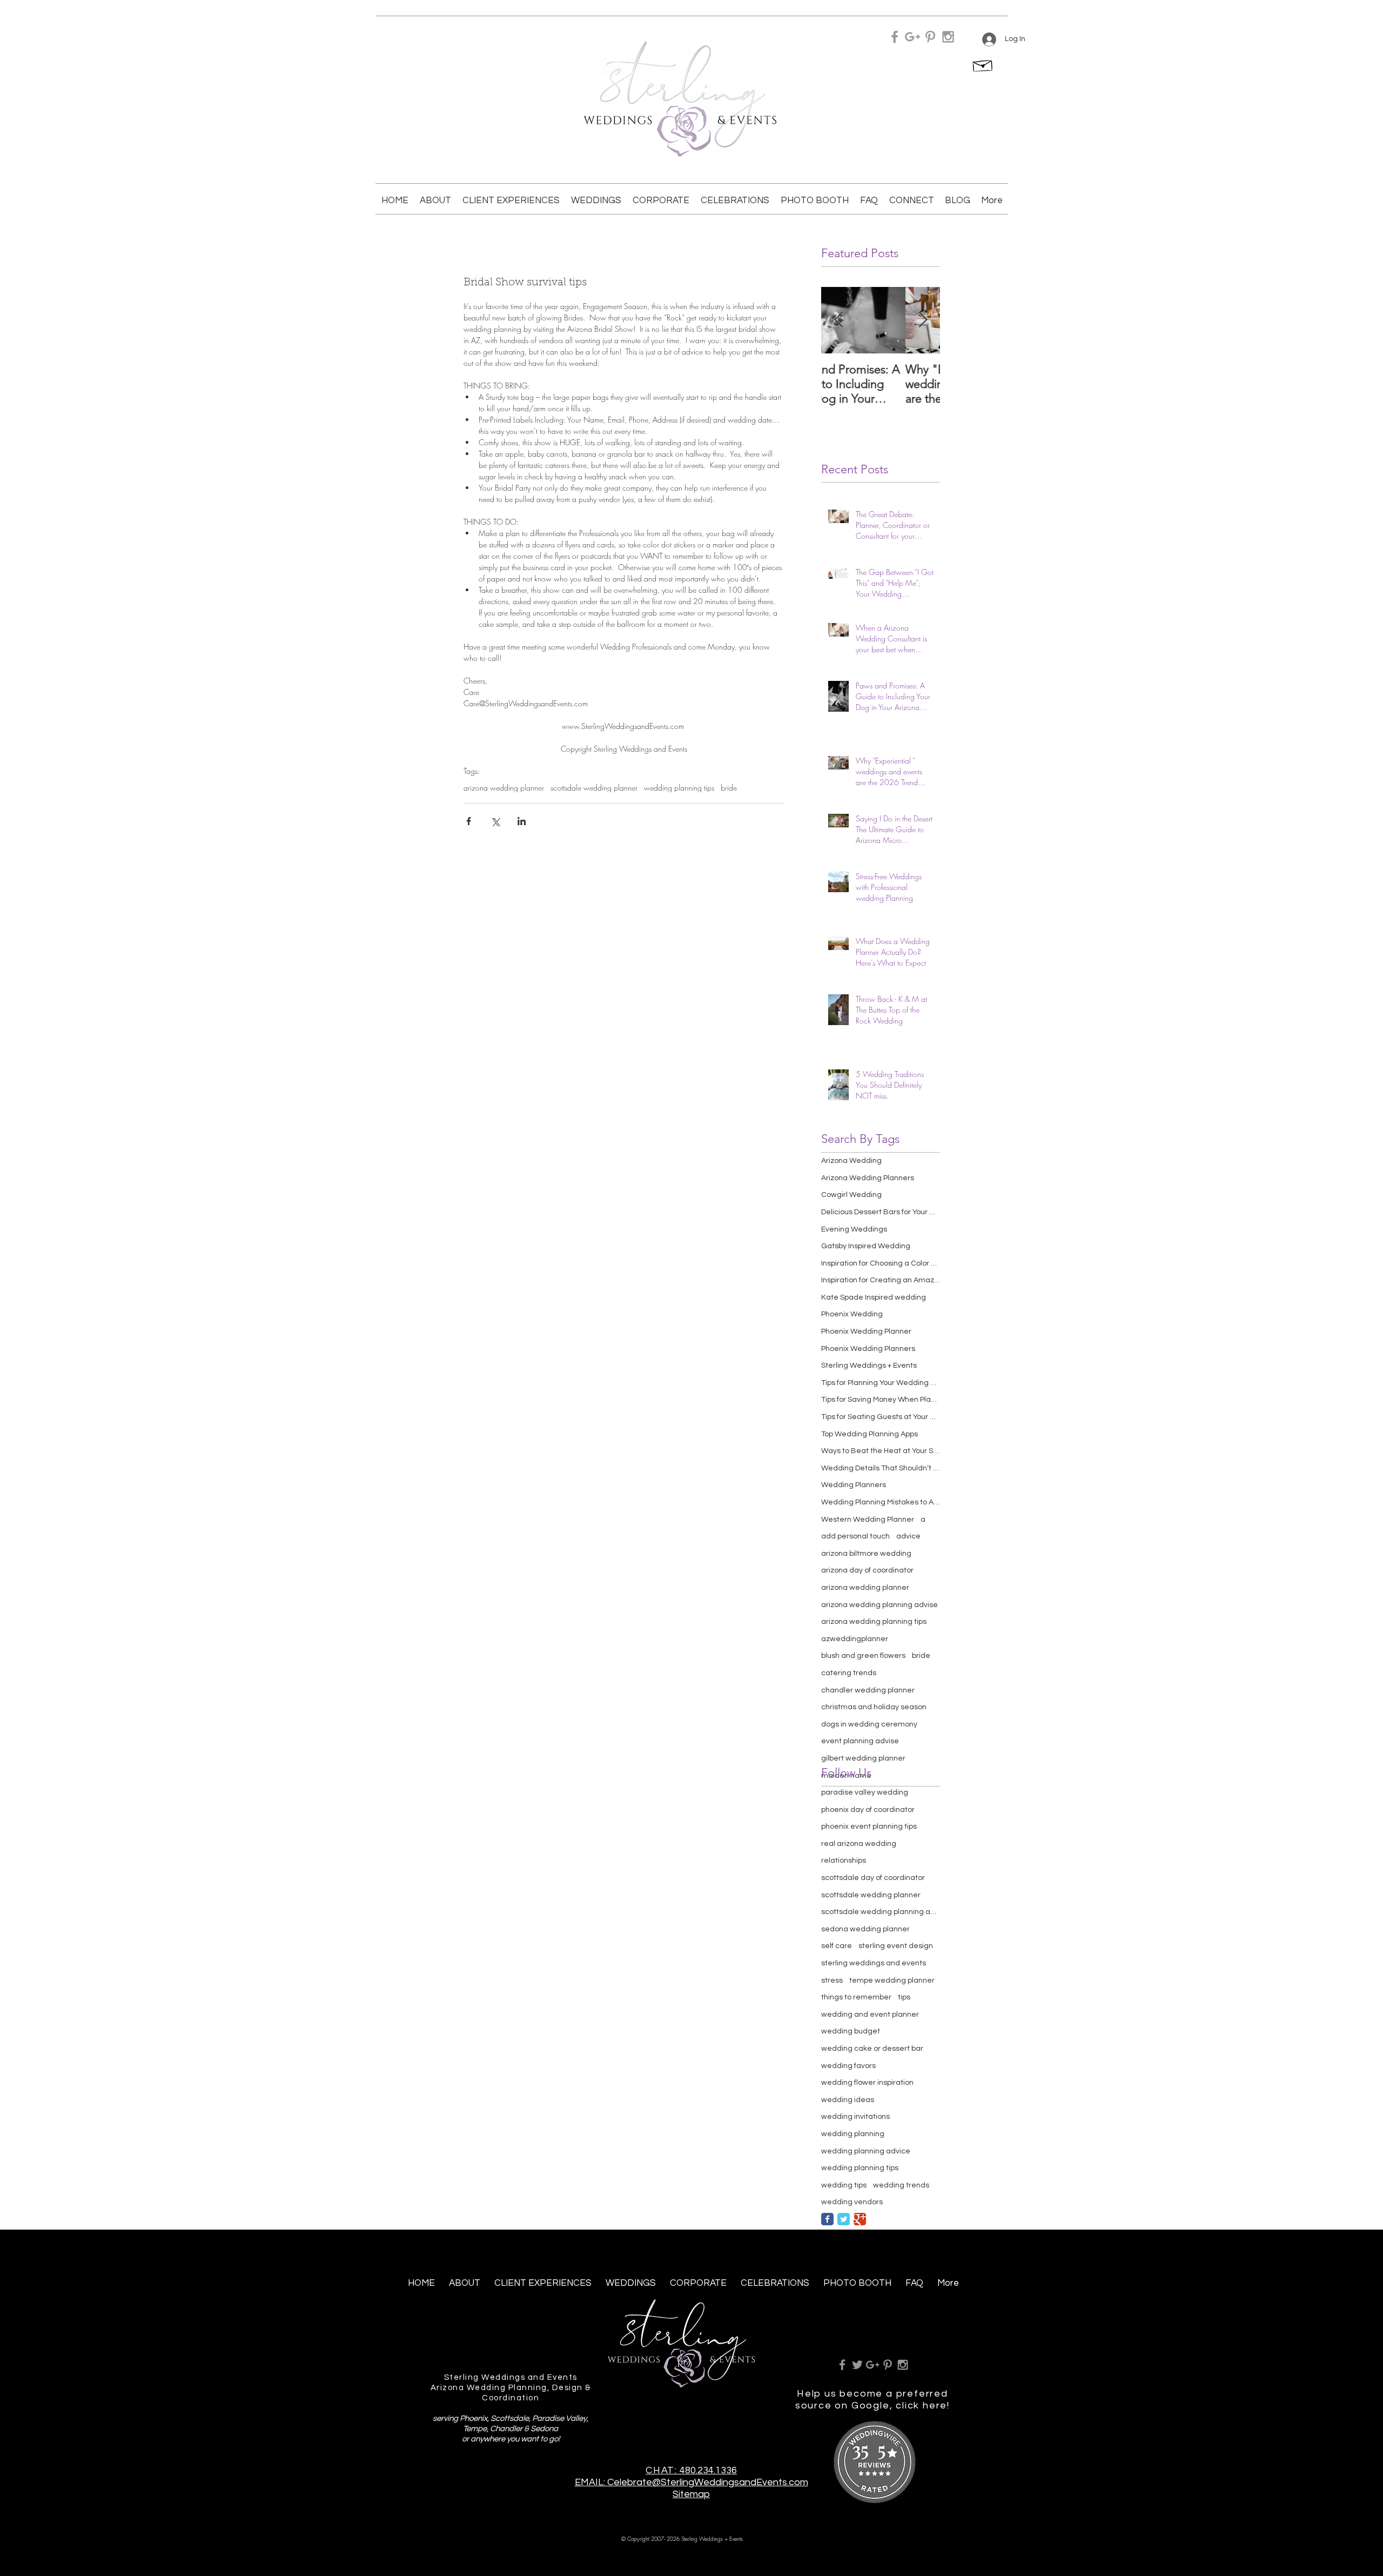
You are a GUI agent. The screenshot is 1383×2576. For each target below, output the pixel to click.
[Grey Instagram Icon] (948, 37)
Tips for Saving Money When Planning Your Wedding (881, 1400)
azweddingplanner (855, 1639)
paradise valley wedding (865, 1792)
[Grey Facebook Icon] (895, 37)
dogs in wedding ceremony (869, 1724)
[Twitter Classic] (844, 2219)
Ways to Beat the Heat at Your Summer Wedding (881, 1451)
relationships (844, 1861)
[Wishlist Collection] (983, 64)
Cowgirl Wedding (851, 1195)
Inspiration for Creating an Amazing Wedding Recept (881, 1280)
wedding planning (853, 2134)
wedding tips (844, 2185)
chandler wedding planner (868, 1690)
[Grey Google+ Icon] (912, 37)
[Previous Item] (838, 320)
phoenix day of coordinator (868, 1810)
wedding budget (851, 2031)
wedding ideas (848, 2100)
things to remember (856, 1997)
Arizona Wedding (851, 1161)
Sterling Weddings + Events (869, 1366)
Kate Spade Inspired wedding (874, 1297)
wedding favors (848, 2066)
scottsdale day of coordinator (873, 1878)
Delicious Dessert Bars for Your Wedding (881, 1212)
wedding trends (901, 2185)
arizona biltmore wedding (866, 1554)
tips (904, 1997)
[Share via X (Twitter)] (495, 821)
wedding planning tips (679, 788)
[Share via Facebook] (469, 821)
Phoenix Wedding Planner (866, 1332)
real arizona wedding (859, 1844)
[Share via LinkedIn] (522, 821)
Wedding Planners (854, 1485)
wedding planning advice (866, 2151)
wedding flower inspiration (867, 2083)
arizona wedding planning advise (880, 1605)
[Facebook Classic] (827, 2219)
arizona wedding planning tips (874, 1622)
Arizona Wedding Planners (868, 1178)
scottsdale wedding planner (594, 788)
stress (832, 1980)
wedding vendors (852, 2202)
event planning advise (860, 1741)
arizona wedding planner (504, 788)
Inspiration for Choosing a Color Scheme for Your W (881, 1263)
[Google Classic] (860, 2219)
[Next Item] (923, 320)
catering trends (849, 1673)
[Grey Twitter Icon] (857, 2365)
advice (908, 1536)
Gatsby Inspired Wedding (866, 1246)
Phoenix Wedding (852, 1314)
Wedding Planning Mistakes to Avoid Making (881, 1502)
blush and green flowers (863, 1656)
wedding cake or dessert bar (872, 2049)
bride (729, 788)
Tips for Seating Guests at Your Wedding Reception (881, 1417)
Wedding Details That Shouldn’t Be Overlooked (881, 1468)
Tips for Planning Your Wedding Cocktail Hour (881, 1383)
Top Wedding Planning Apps (870, 1434)
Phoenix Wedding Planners (868, 1349)
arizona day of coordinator (867, 1570)
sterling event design (896, 1946)
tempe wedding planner (892, 1980)
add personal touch (855, 1536)
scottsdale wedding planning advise (881, 1912)
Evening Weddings (854, 1229)
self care (837, 1946)
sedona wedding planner (865, 1929)
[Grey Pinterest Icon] (930, 37)
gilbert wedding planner (863, 1758)
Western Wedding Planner (868, 1520)
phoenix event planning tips (869, 1826)
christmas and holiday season (874, 1707)
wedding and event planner (870, 2015)
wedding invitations (855, 2117)
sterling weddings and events (874, 1963)
